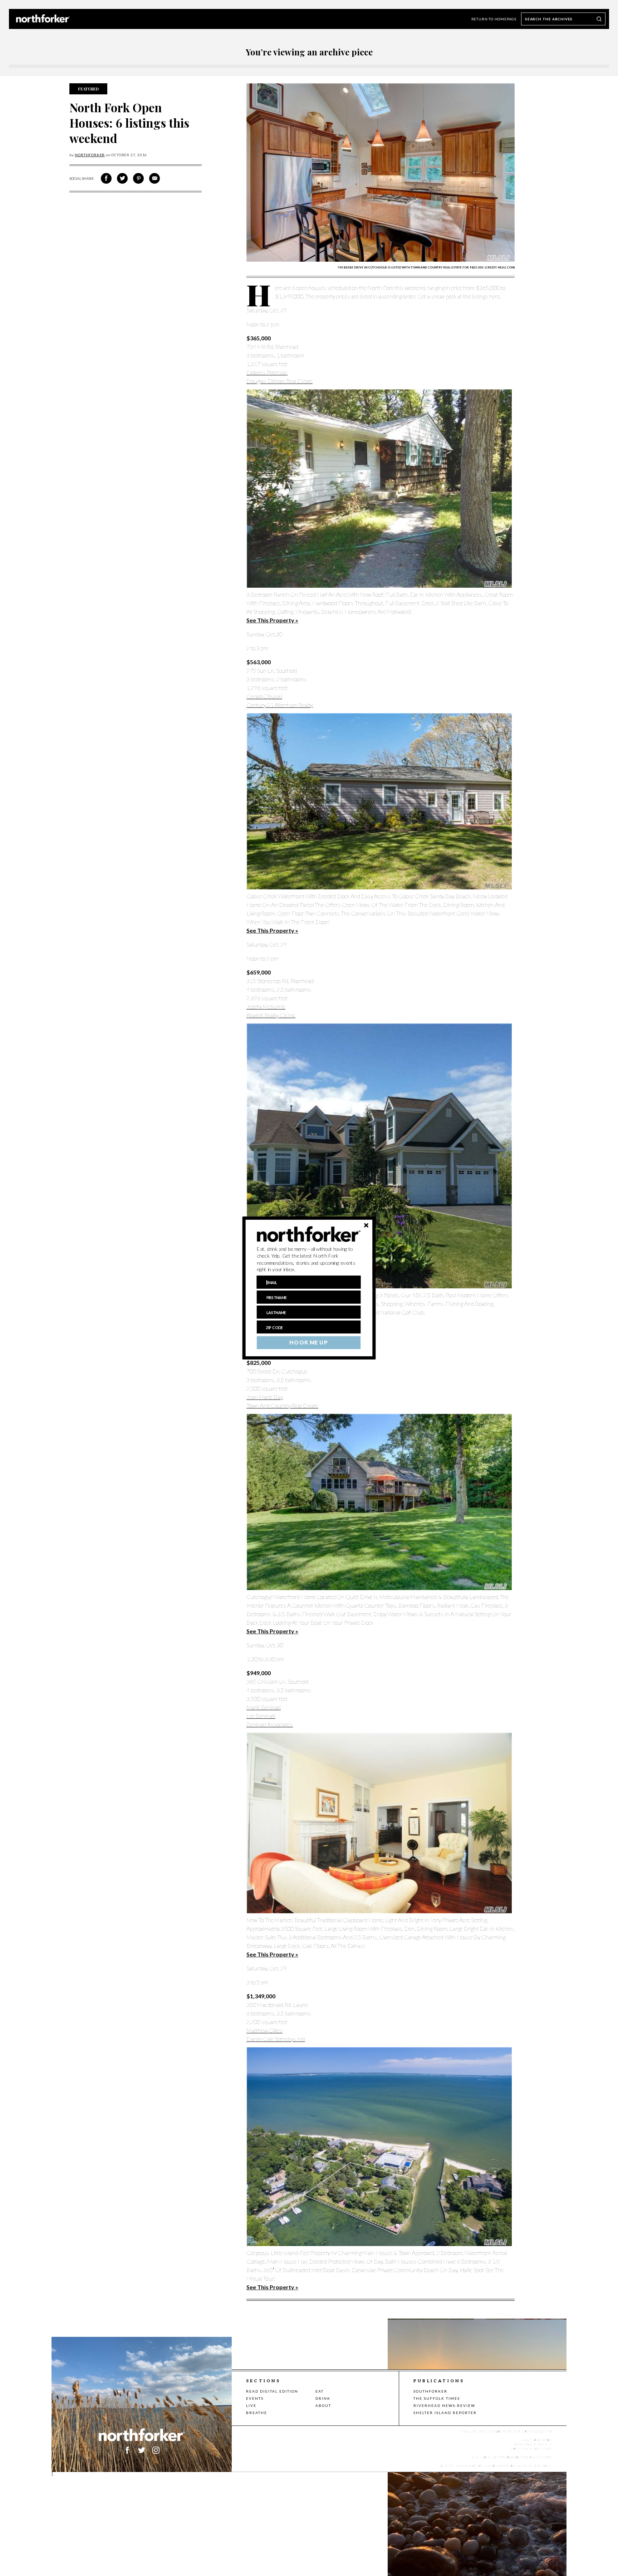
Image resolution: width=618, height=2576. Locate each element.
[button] (309, 1259)
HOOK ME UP (308, 1343)
